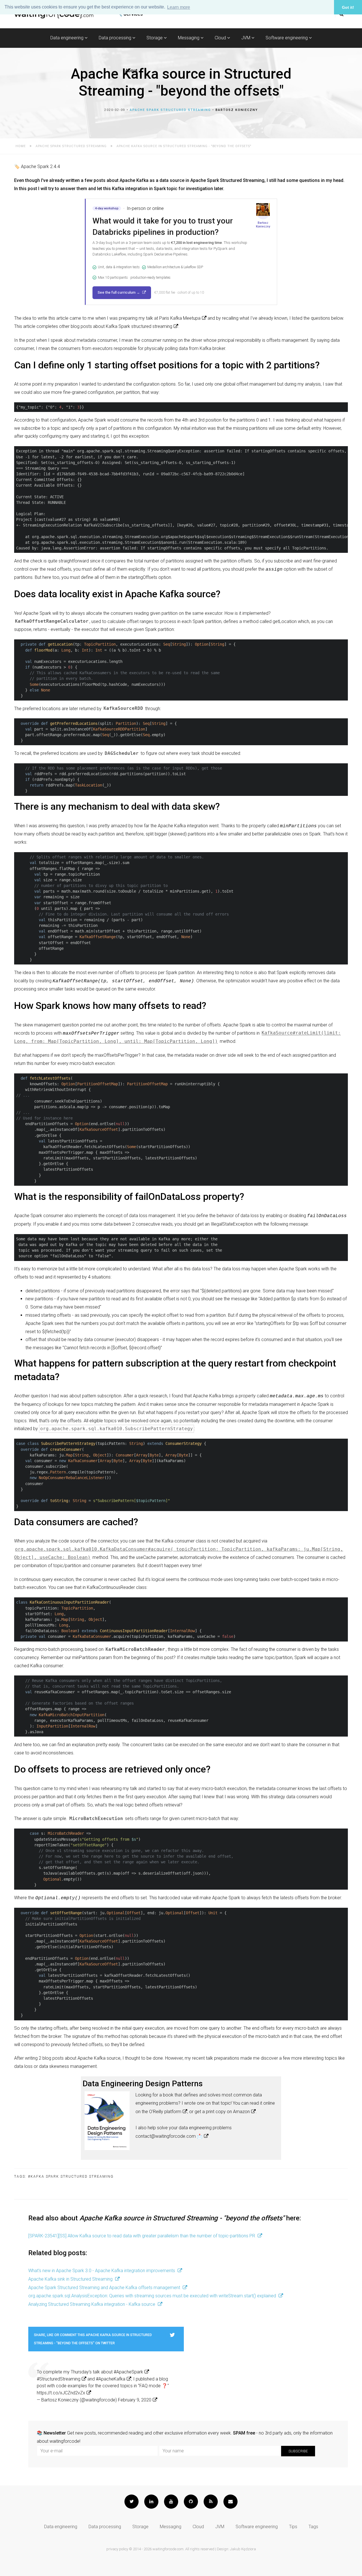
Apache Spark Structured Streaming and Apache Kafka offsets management (105, 2288)
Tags (313, 2527)
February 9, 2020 (135, 2400)
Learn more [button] (179, 7)
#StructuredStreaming (59, 2379)
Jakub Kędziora (243, 2549)
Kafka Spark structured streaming (139, 326)
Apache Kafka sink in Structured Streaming (71, 2279)
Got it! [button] (348, 7)
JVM (246, 38)
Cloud (221, 38)
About (131, 71)
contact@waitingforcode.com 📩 (169, 2136)
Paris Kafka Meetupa (180, 318)
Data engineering (67, 38)
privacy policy (117, 2549)
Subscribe (298, 2451)
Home (21, 146)
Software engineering (287, 38)
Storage (155, 38)
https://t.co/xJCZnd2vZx (61, 2393)
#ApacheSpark (128, 2372)
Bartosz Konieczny (237, 110)
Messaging (189, 38)
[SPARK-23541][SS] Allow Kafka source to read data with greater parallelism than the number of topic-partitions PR (142, 2236)
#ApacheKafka (111, 2379)
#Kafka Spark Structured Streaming (71, 2177)
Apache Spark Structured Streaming (170, 110)
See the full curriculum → (119, 292)
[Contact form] (230, 2502)
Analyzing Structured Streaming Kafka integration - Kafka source (92, 2304)
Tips (293, 2527)
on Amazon (238, 2112)
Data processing (116, 38)
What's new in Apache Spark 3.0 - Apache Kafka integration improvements (102, 2271)
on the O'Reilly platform (158, 2112)
